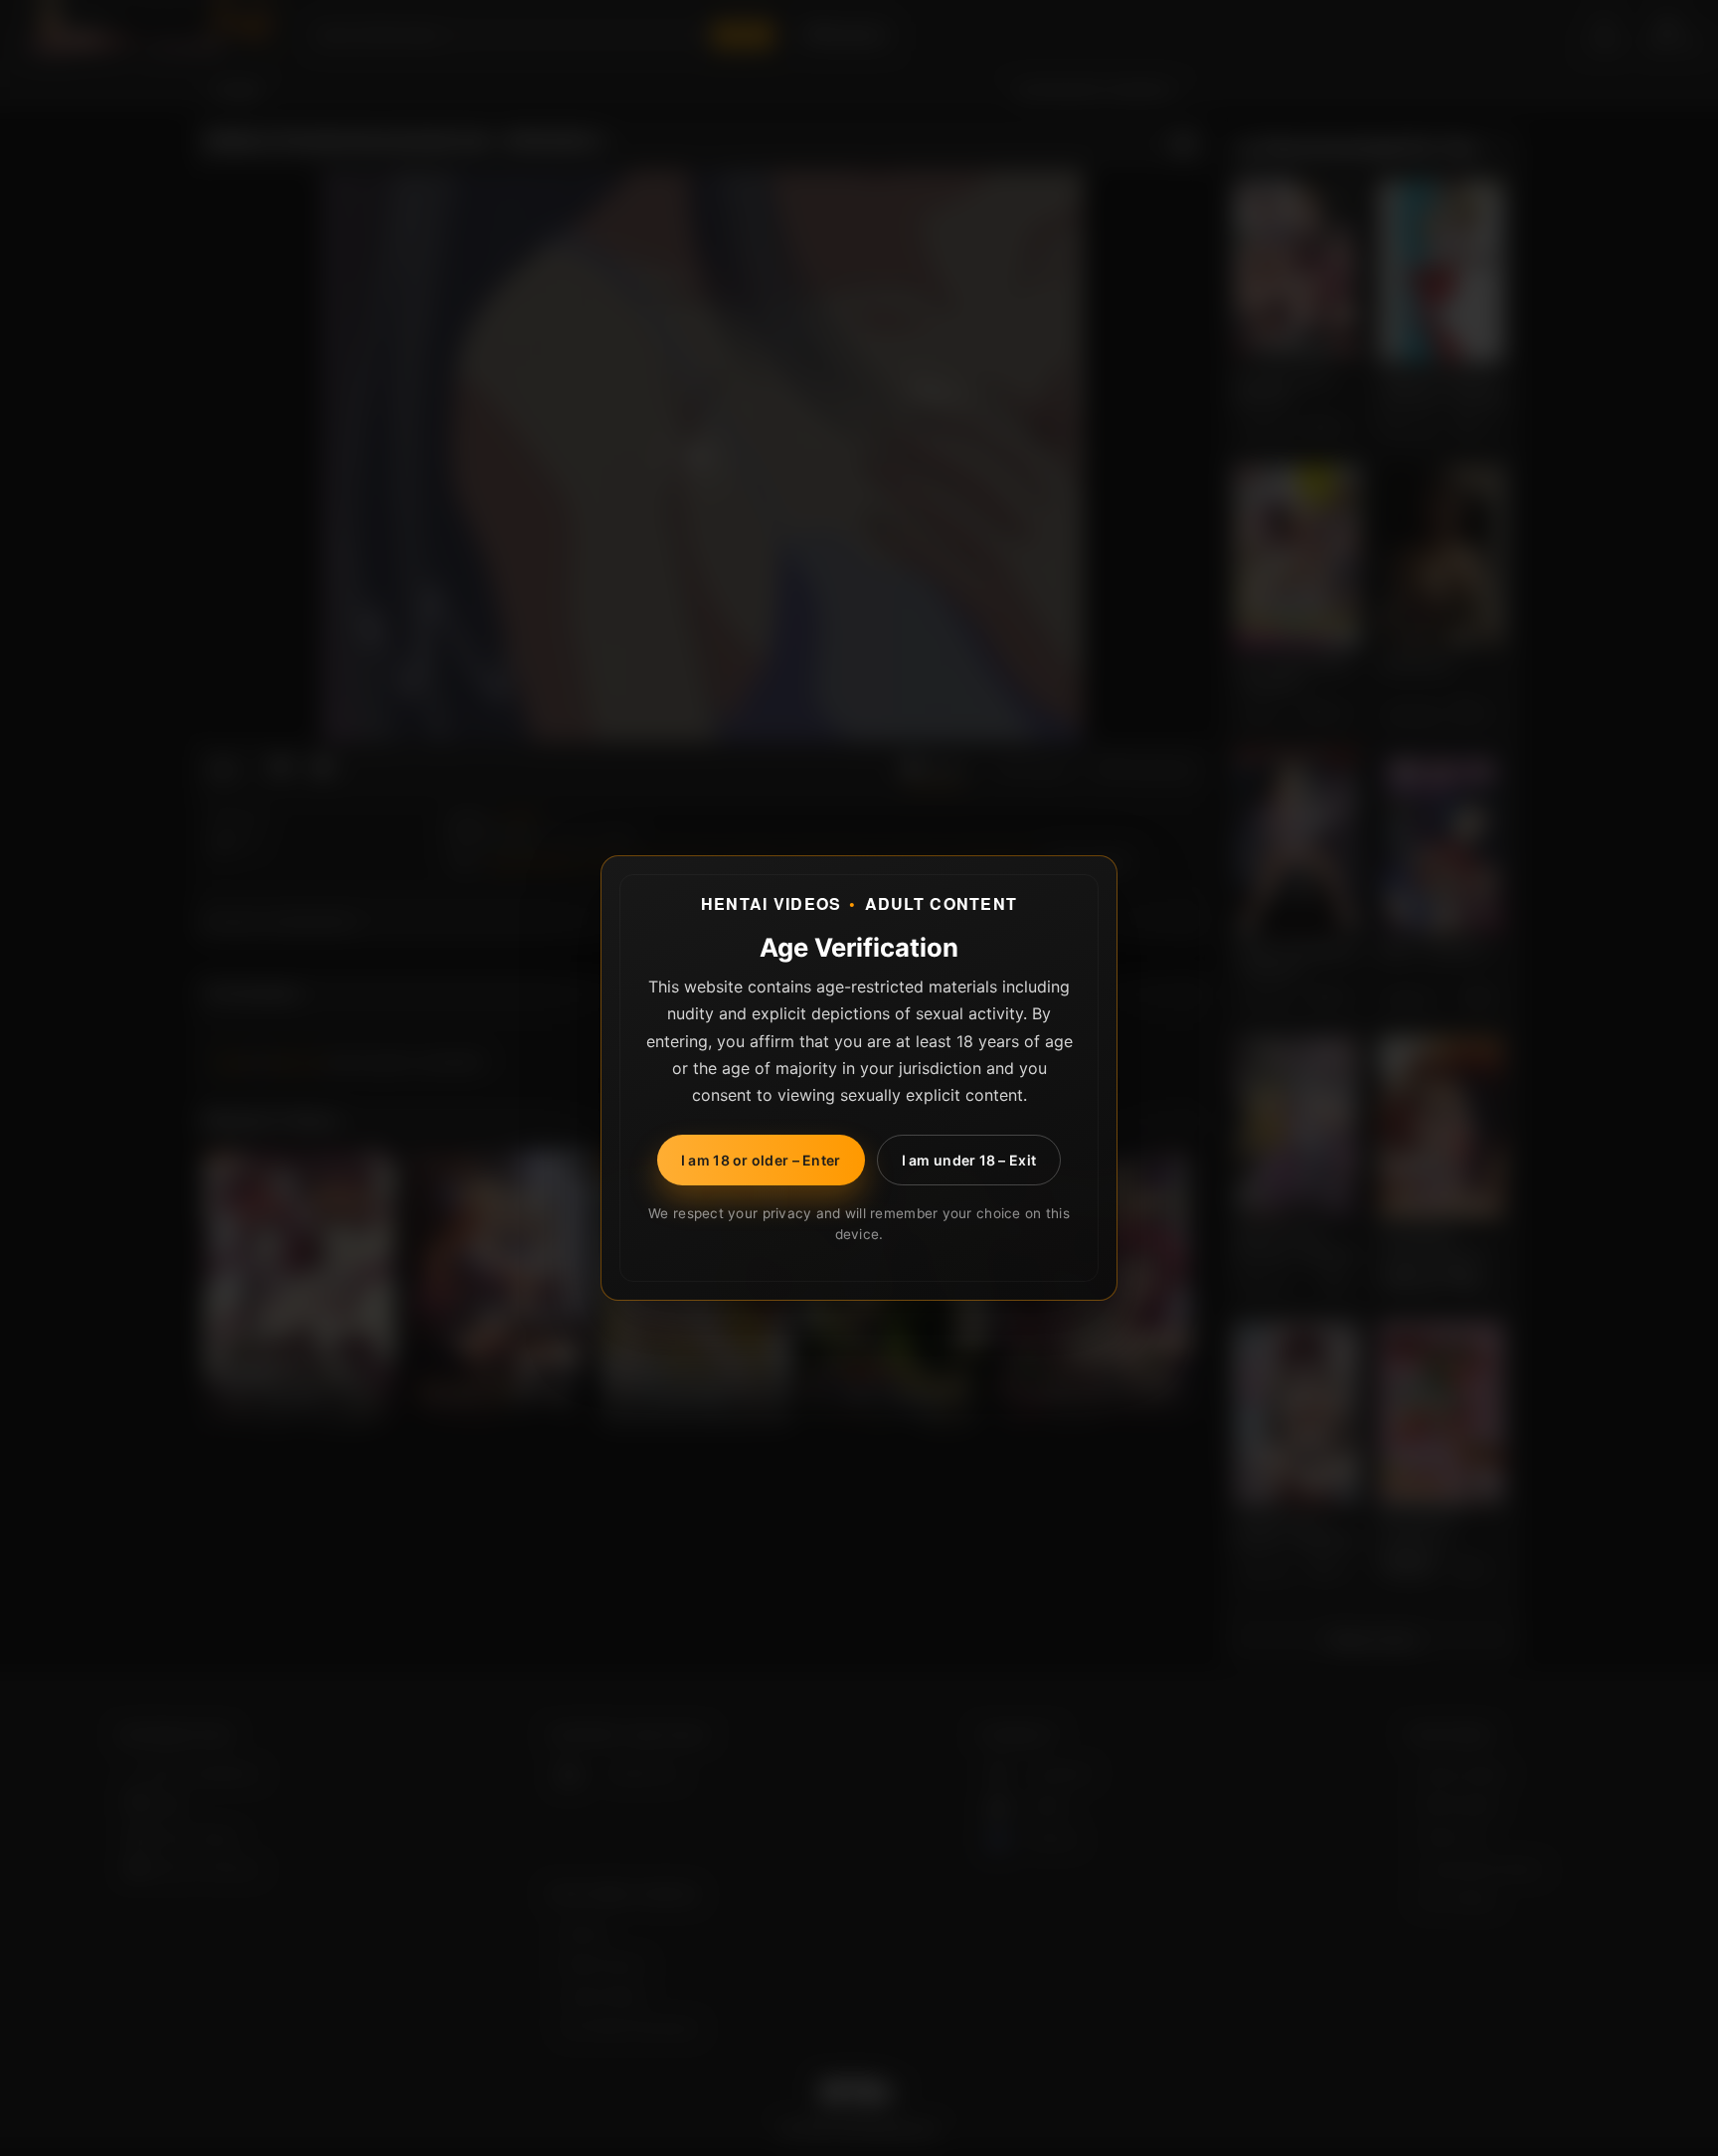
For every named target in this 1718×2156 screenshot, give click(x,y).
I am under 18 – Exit (969, 1160)
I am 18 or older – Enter (761, 1160)
